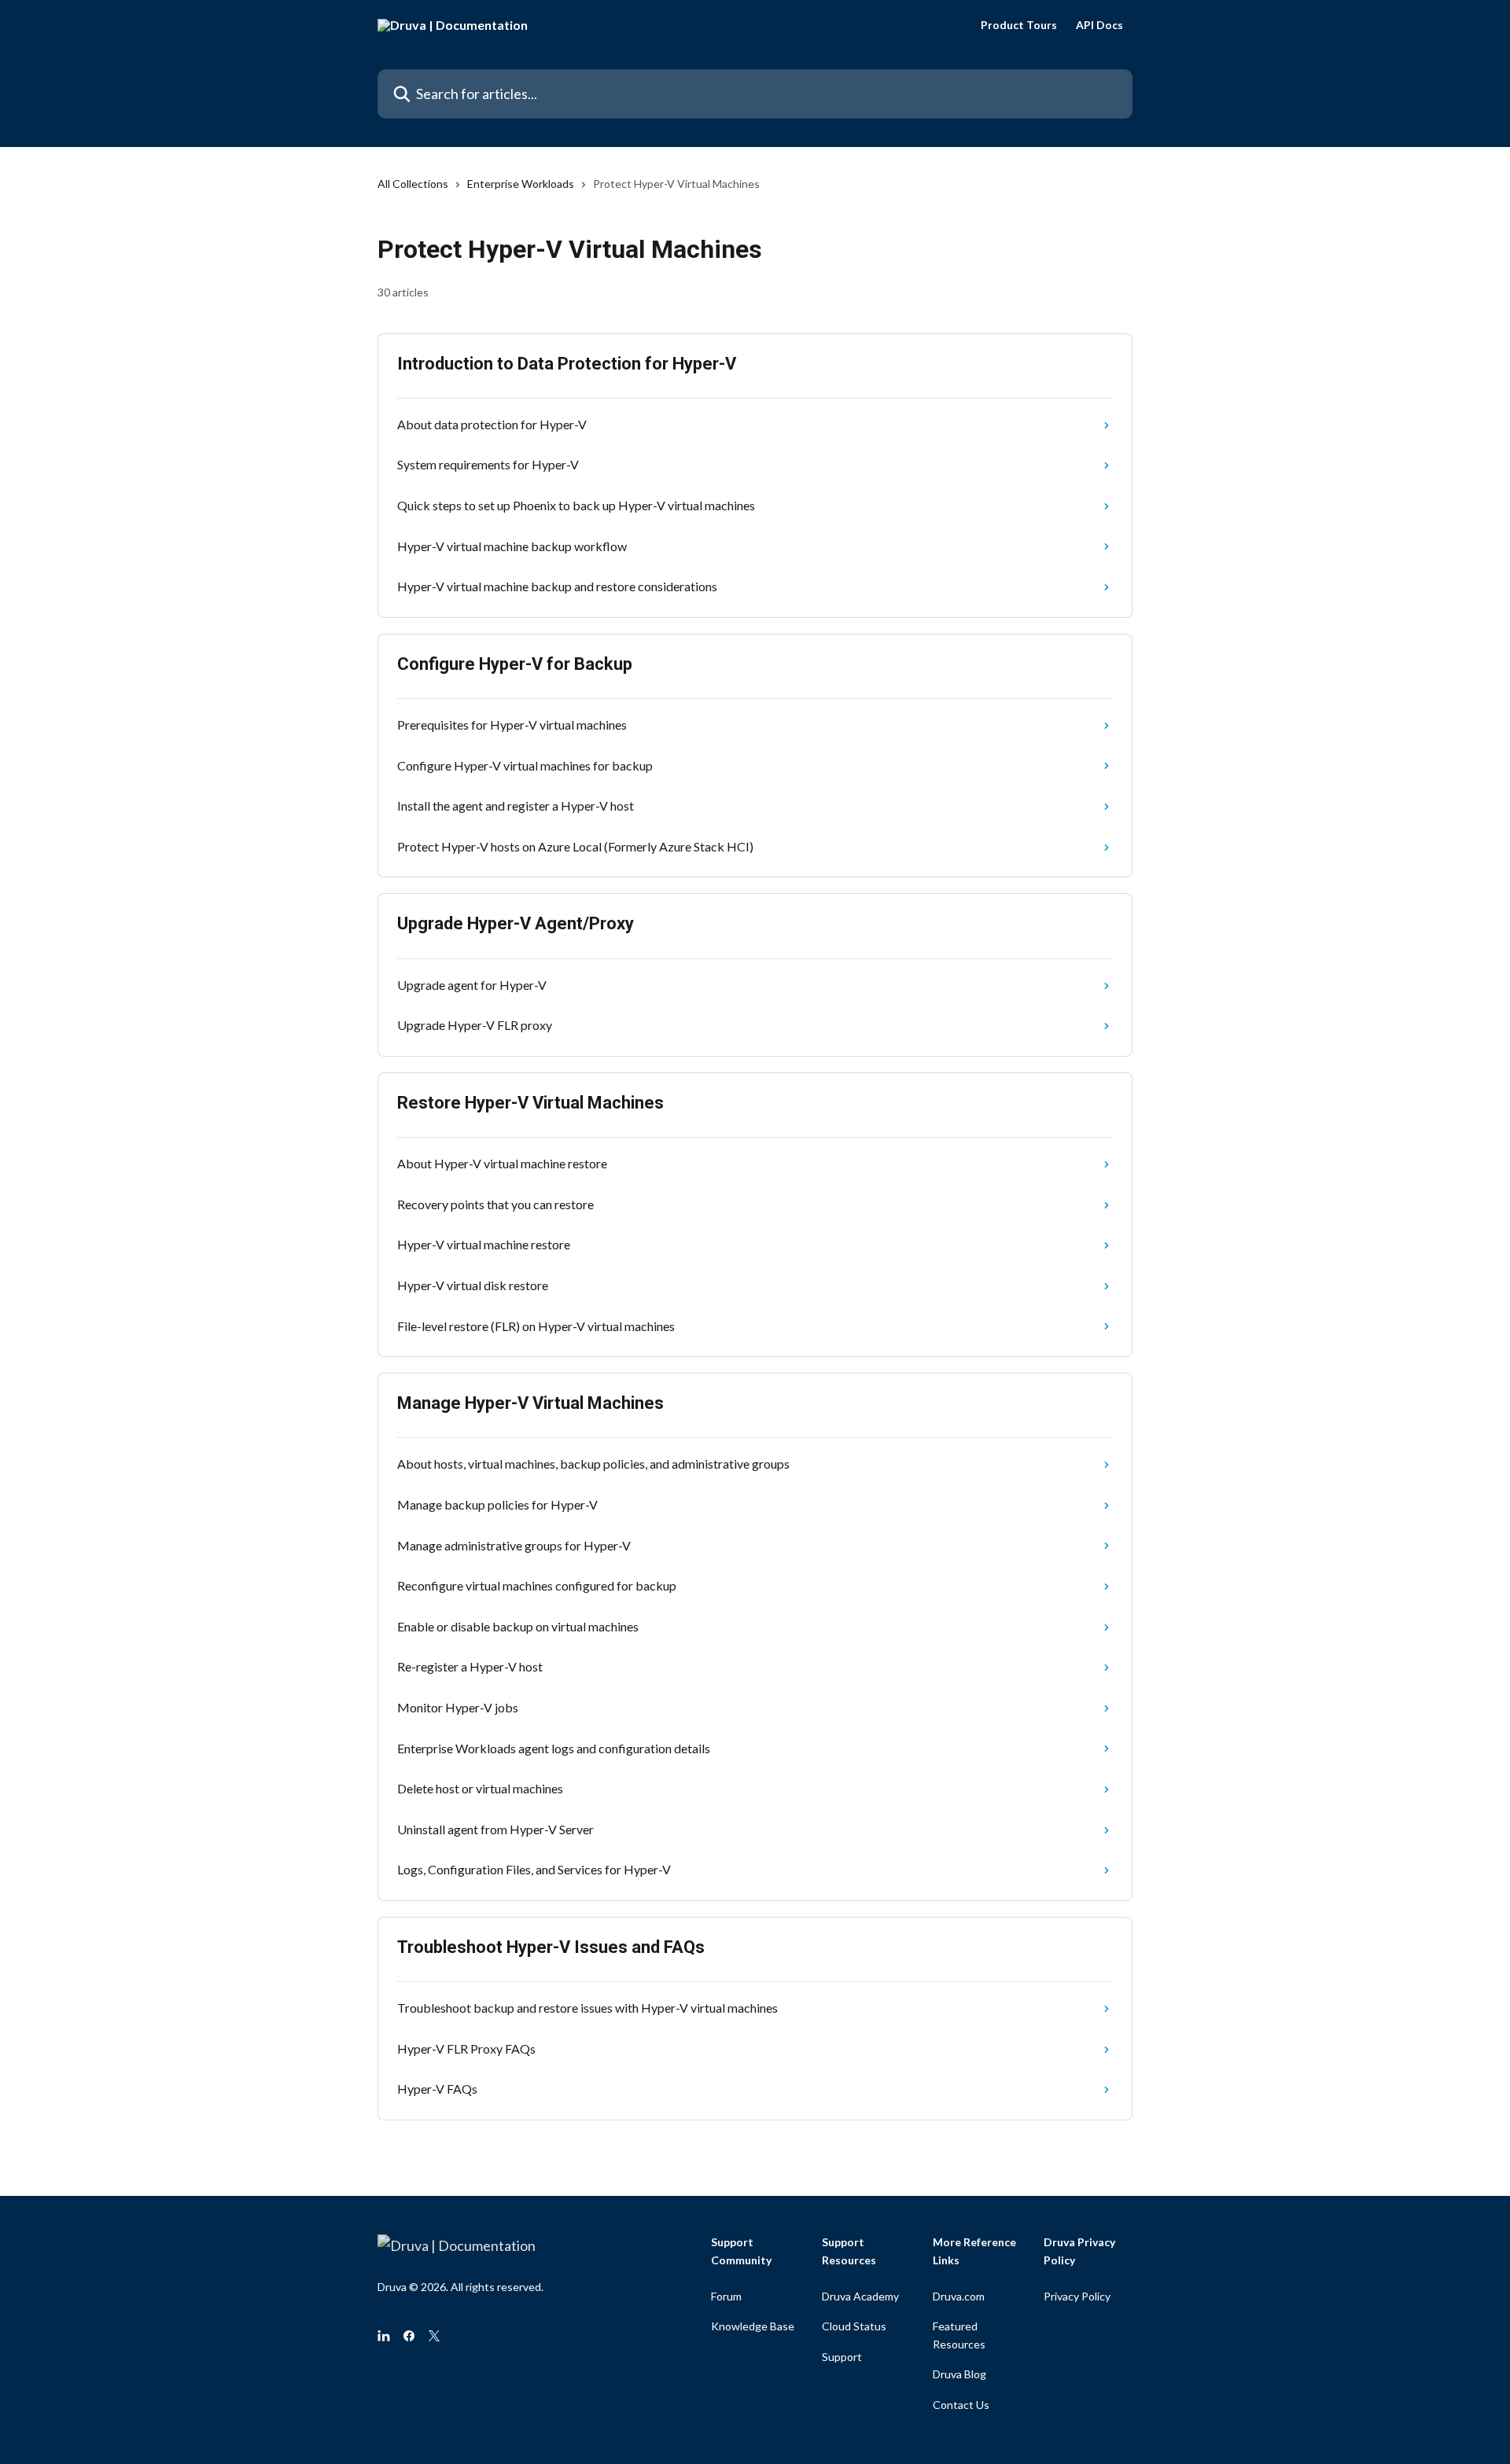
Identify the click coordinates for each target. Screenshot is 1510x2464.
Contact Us (961, 2405)
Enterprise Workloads (521, 184)
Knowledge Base (753, 2326)
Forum (726, 2296)
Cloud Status (854, 2326)
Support (842, 2357)
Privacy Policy (1077, 2296)
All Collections (413, 184)
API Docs (1099, 25)
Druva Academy (860, 2296)
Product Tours (1019, 25)
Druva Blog (959, 2374)
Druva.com (959, 2296)
